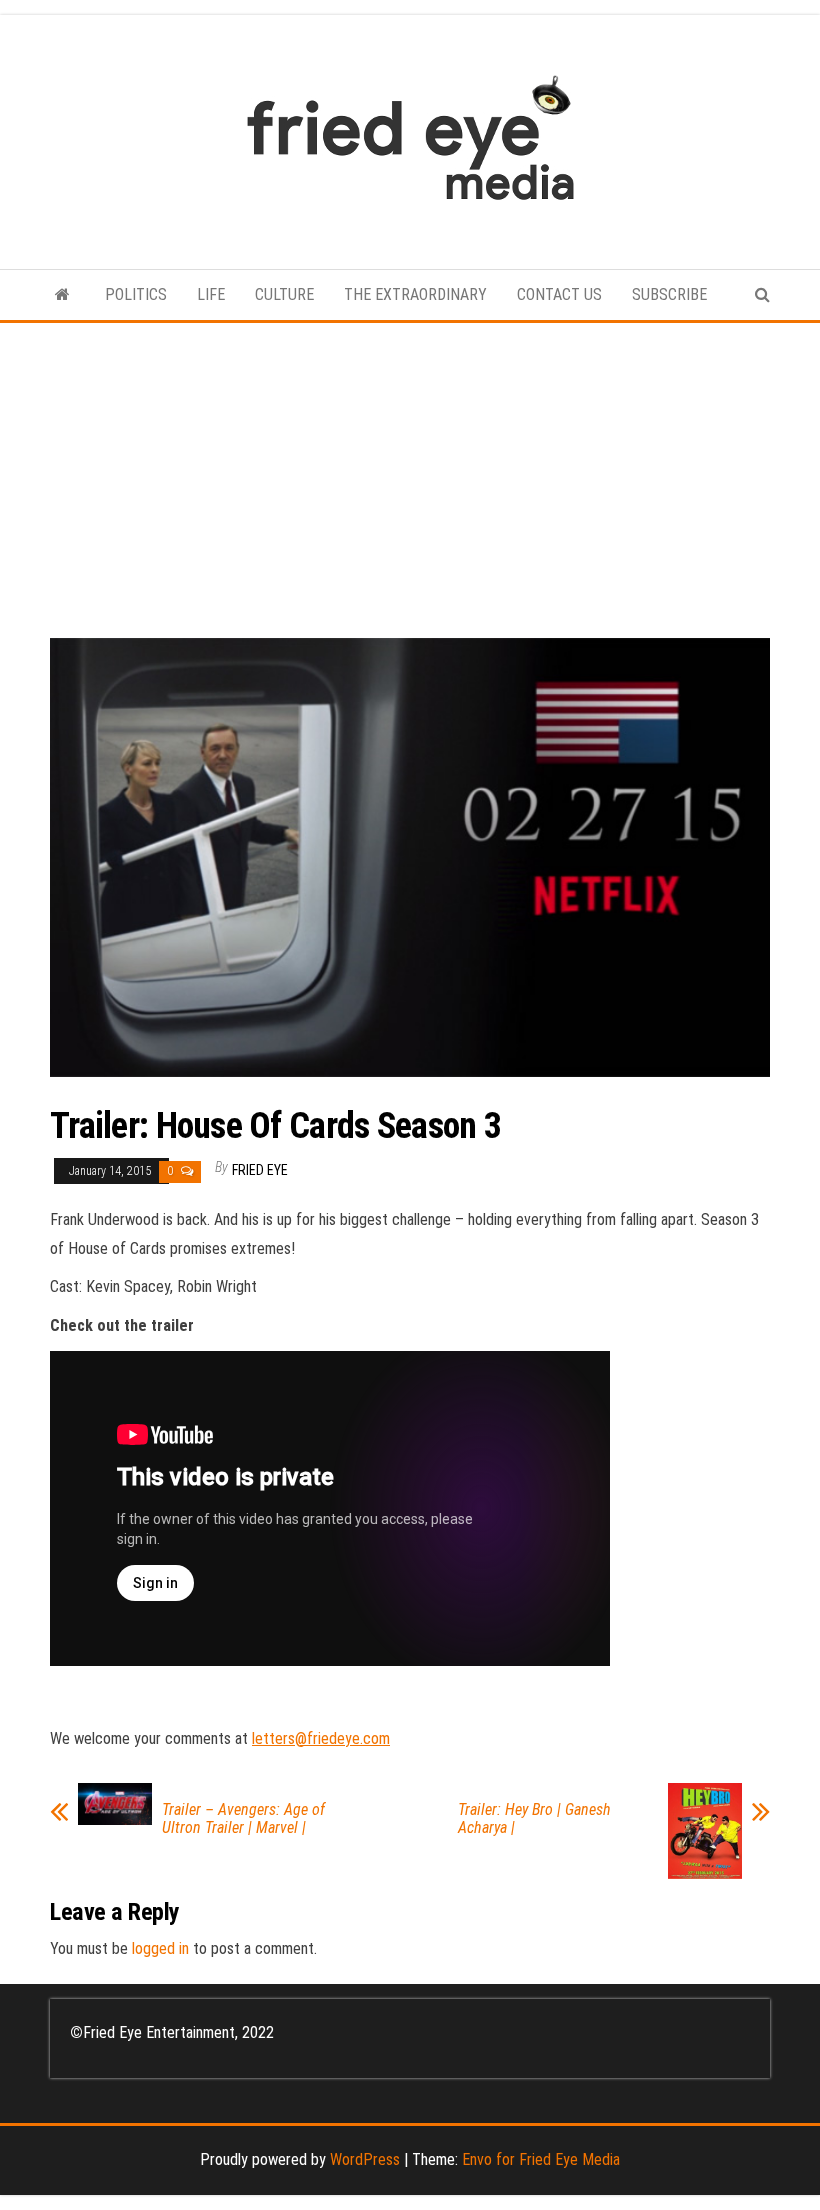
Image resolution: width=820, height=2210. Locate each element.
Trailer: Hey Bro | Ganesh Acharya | (534, 1819)
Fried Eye (260, 1170)
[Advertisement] (410, 473)
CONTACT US (559, 294)
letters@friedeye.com (321, 1738)
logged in (160, 1948)
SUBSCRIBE (669, 294)
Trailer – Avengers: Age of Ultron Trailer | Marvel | (243, 1819)
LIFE (211, 294)
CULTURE (284, 294)
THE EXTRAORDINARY (415, 294)
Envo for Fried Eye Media (541, 2159)
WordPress (365, 2159)
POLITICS (136, 294)
